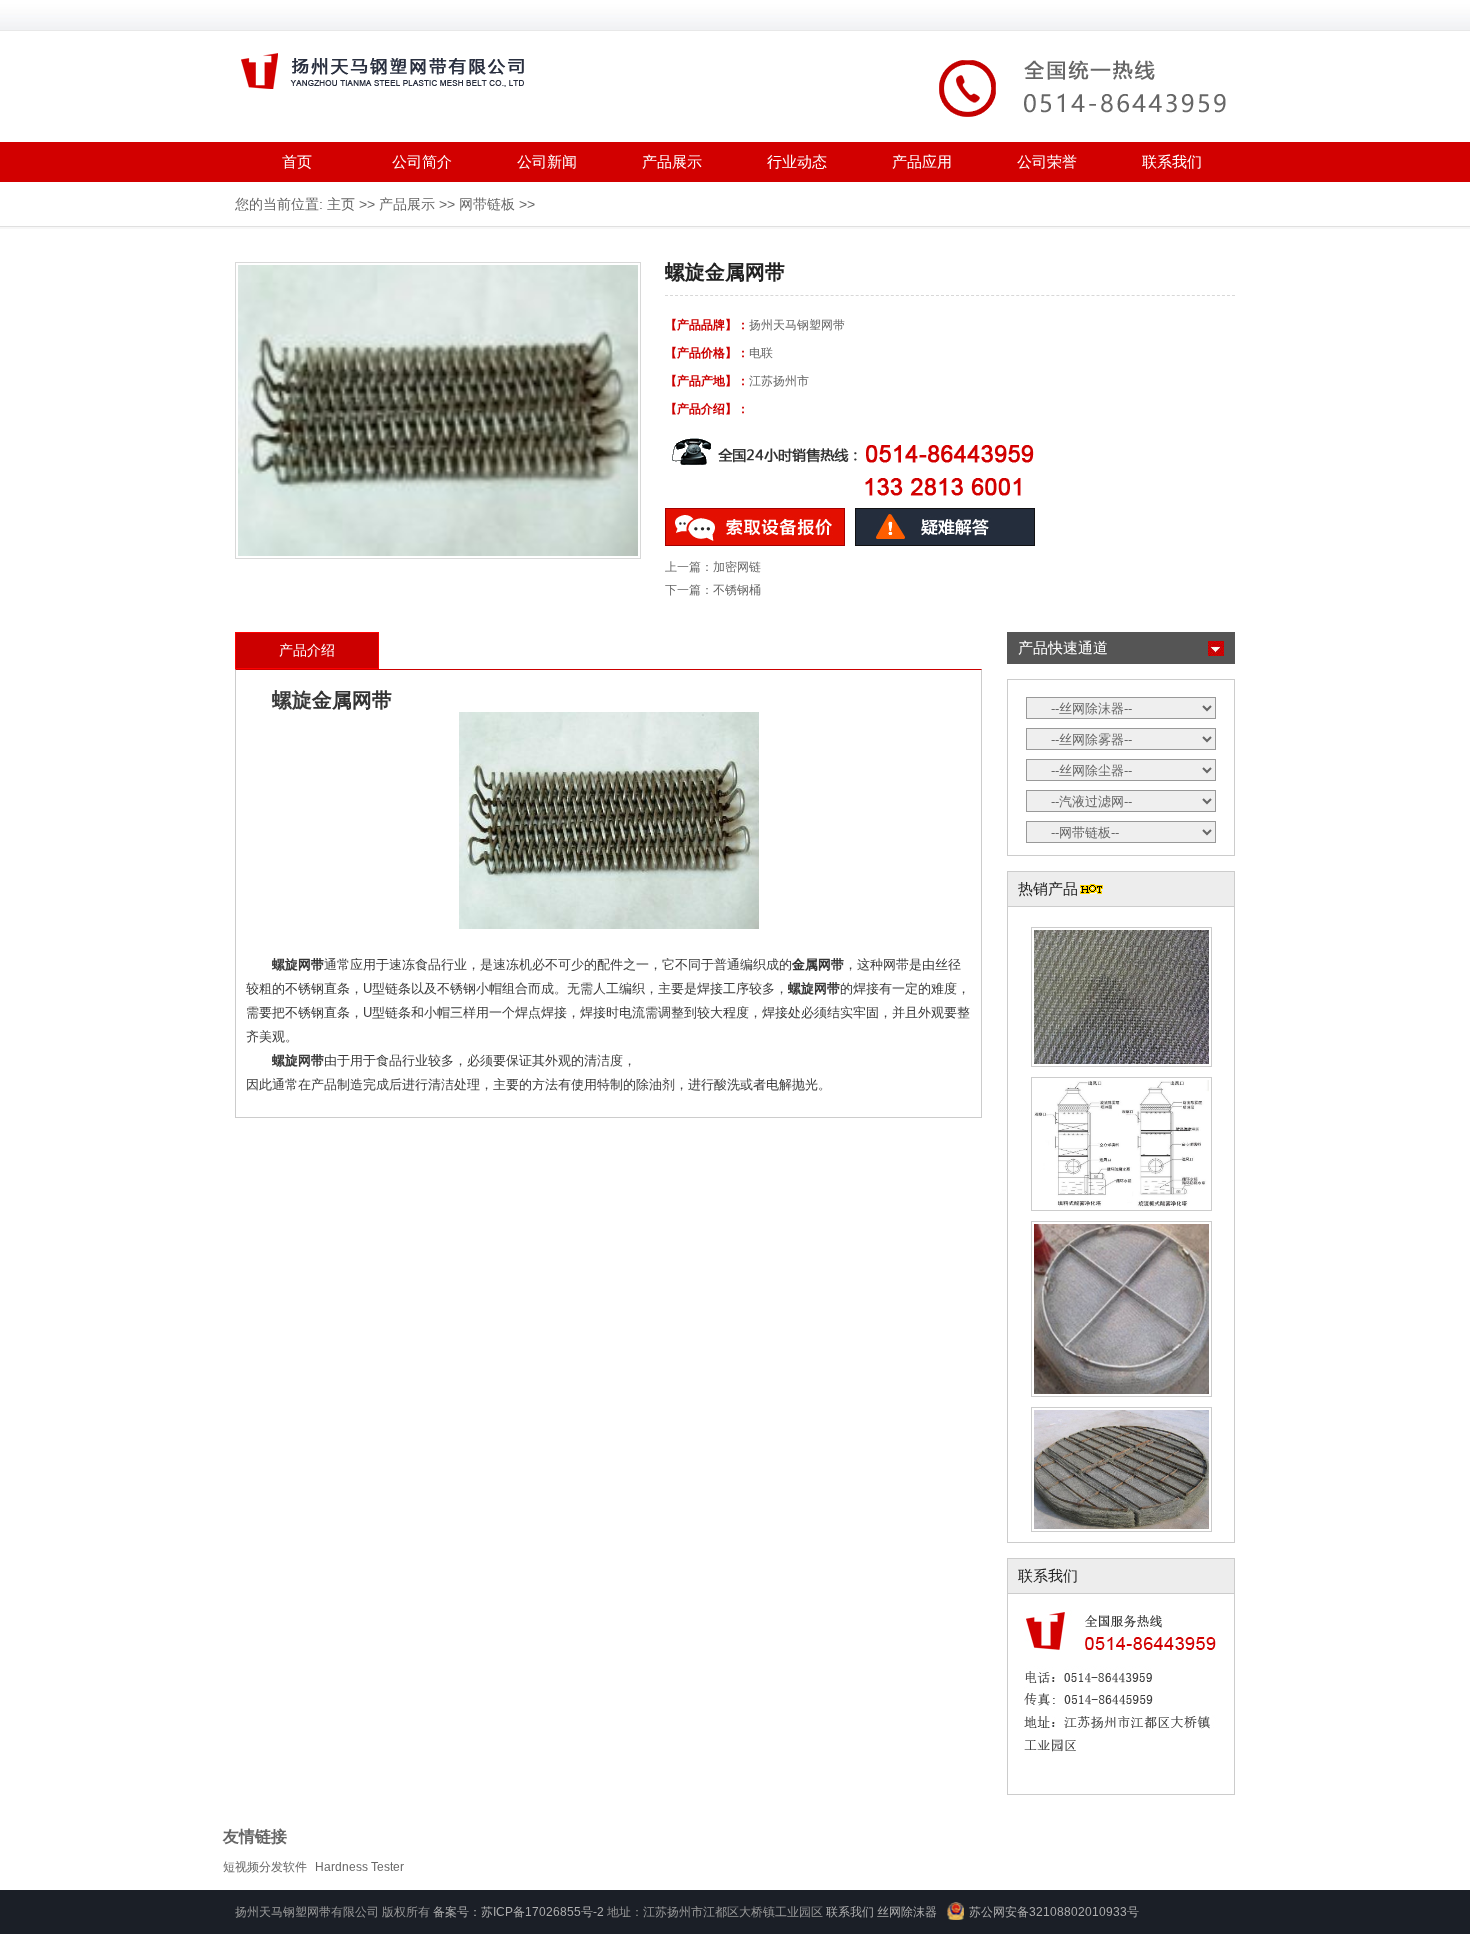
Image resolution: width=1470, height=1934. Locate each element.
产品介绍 (307, 650)
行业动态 (797, 161)
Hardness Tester (359, 1867)
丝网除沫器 (907, 1912)
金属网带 (352, 700)
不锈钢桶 (737, 590)
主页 (341, 204)
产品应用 (922, 161)
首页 (297, 161)
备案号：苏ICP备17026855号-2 (518, 1912)
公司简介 (422, 161)
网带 (311, 964)
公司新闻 (547, 161)
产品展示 (672, 161)
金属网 (811, 964)
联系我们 (1172, 161)
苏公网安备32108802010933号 (1054, 1912)
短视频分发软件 (265, 1867)
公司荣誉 (1047, 161)
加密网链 (737, 567)
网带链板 (487, 204)
